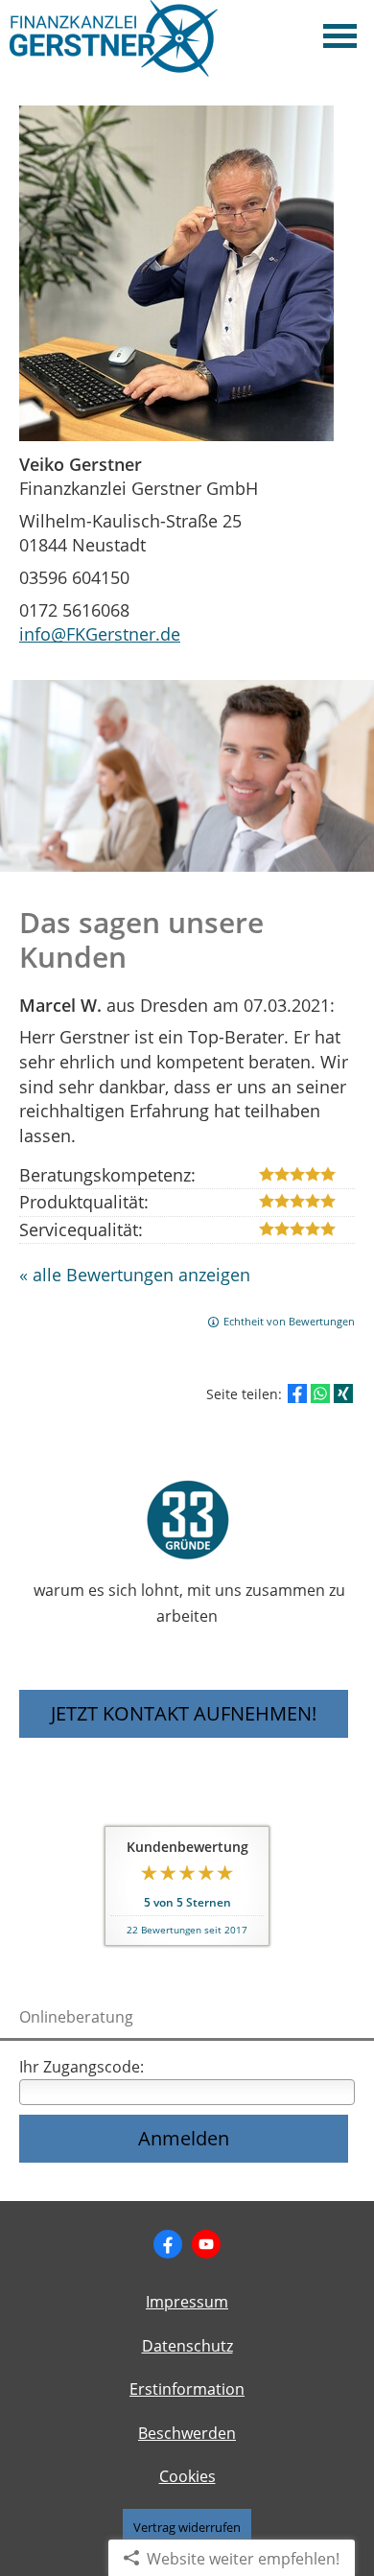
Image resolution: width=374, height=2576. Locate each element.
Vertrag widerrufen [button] (187, 2527)
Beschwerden (187, 2433)
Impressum (187, 2302)
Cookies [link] (187, 2476)
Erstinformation (187, 2389)
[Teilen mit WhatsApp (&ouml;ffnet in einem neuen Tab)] (320, 1393)
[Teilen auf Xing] (343, 1393)
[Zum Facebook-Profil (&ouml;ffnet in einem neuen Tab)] (168, 2244)
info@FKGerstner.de (100, 634)
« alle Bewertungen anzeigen (135, 1275)
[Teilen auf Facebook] (297, 1393)
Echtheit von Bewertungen (289, 1321)
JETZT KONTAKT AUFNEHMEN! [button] (184, 1713)
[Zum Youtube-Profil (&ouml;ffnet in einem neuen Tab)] (206, 2244)
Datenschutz (187, 2346)
